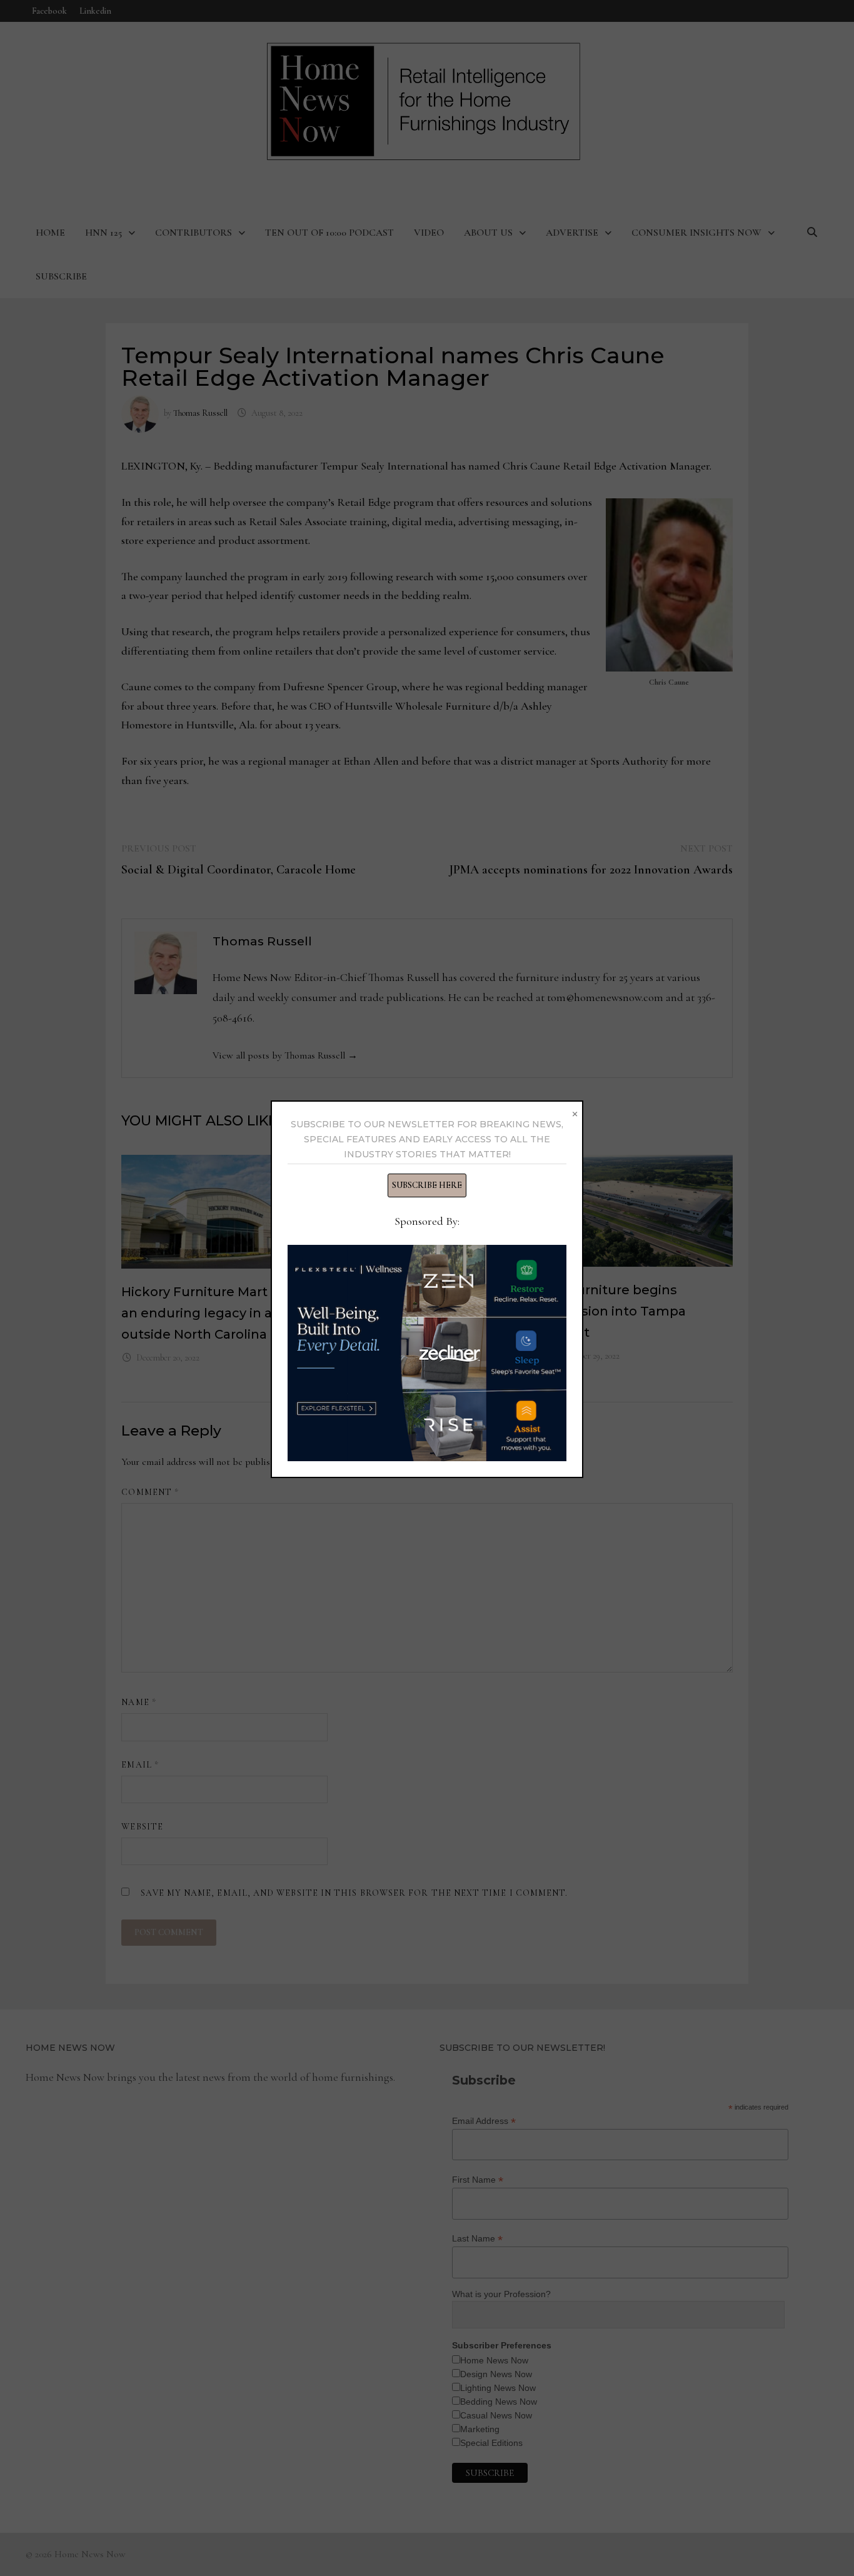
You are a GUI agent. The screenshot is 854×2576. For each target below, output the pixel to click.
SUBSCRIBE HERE (427, 1185)
